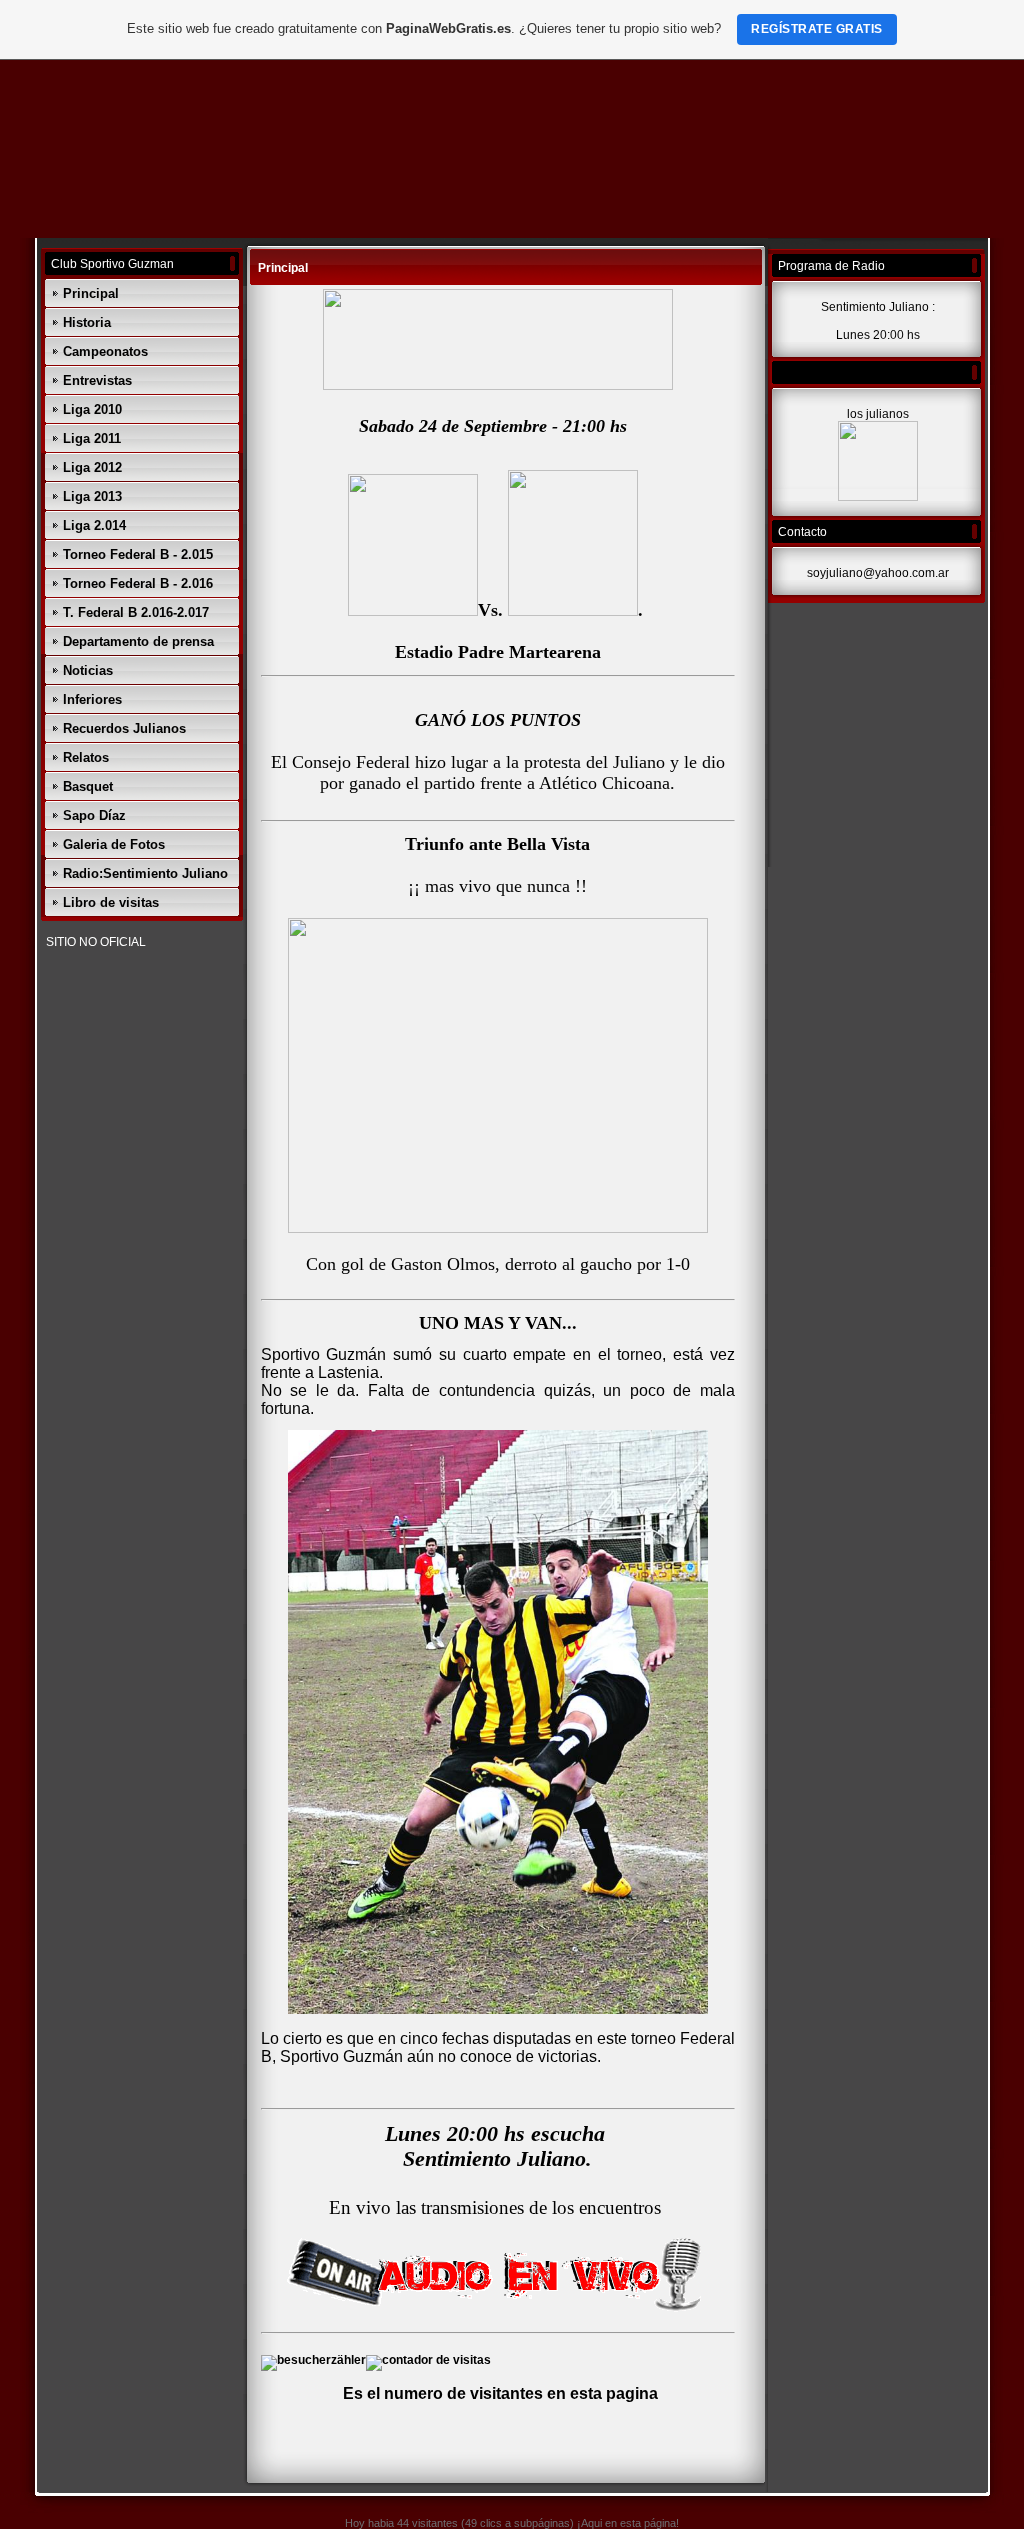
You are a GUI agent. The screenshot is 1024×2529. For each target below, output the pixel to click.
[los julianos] (878, 497)
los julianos (878, 414)
